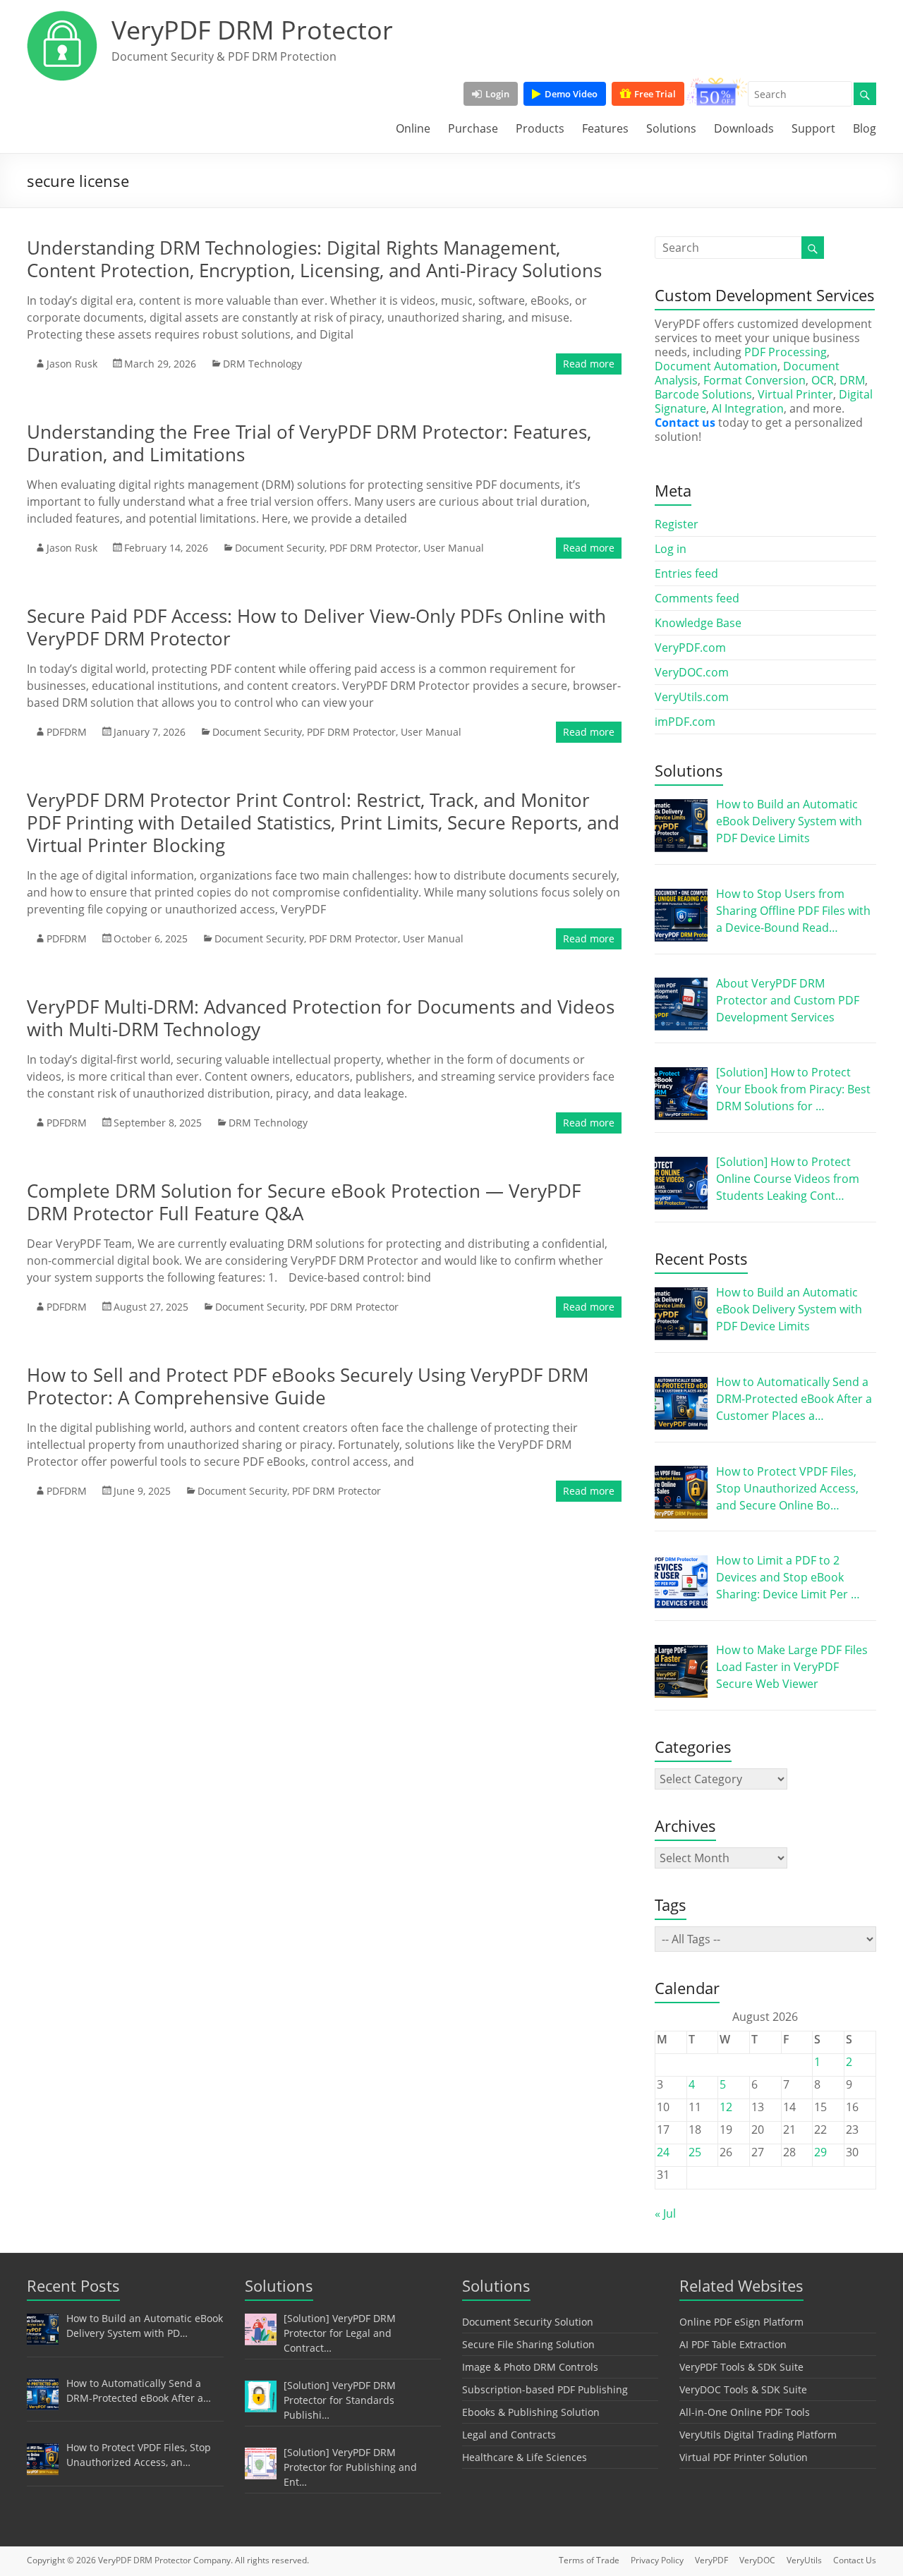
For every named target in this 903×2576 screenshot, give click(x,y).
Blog (865, 128)
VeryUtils (804, 2560)
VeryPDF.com (690, 648)
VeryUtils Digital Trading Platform (758, 2435)
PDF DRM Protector (374, 548)
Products (540, 128)
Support (813, 128)
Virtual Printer (795, 394)
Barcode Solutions (703, 394)
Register (677, 524)
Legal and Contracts (509, 2435)
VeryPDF (711, 2560)
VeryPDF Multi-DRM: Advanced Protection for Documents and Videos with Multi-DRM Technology (321, 1018)
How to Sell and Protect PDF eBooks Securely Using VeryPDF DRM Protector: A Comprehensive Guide (308, 1386)
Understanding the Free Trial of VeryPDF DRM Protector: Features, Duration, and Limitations (309, 443)
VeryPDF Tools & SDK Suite (741, 2367)
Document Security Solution (528, 2322)
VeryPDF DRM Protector (252, 30)
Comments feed (697, 598)
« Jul (665, 2213)
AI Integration (748, 408)
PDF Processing (786, 352)
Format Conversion (754, 380)
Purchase (473, 128)
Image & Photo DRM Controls (530, 2367)
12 (726, 2107)
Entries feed (686, 573)
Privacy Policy (657, 2560)
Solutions (671, 128)
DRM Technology (262, 364)
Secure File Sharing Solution (528, 2344)
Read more (589, 364)
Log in (671, 549)
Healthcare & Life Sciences (525, 2457)
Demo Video (571, 94)
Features (605, 128)
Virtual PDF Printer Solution (744, 2457)
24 (663, 2152)
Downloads (744, 128)
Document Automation (716, 366)
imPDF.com (685, 722)
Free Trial (655, 94)
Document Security (280, 548)
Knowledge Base (698, 623)
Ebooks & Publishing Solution (531, 2412)
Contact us (685, 423)
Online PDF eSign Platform (741, 2322)
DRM (852, 380)
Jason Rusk (72, 364)
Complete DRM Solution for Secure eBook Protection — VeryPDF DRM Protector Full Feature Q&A (304, 1202)
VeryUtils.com (692, 697)
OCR (823, 380)
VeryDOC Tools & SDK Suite (743, 2389)
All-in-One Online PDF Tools (745, 2412)
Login (497, 94)
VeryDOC (757, 2560)
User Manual (454, 548)
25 (695, 2152)
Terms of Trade (589, 2560)
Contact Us (855, 2560)
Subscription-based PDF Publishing (545, 2389)
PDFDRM (67, 732)
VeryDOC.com (692, 672)
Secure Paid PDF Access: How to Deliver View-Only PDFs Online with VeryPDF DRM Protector (316, 627)
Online (413, 128)
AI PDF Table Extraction (733, 2344)
